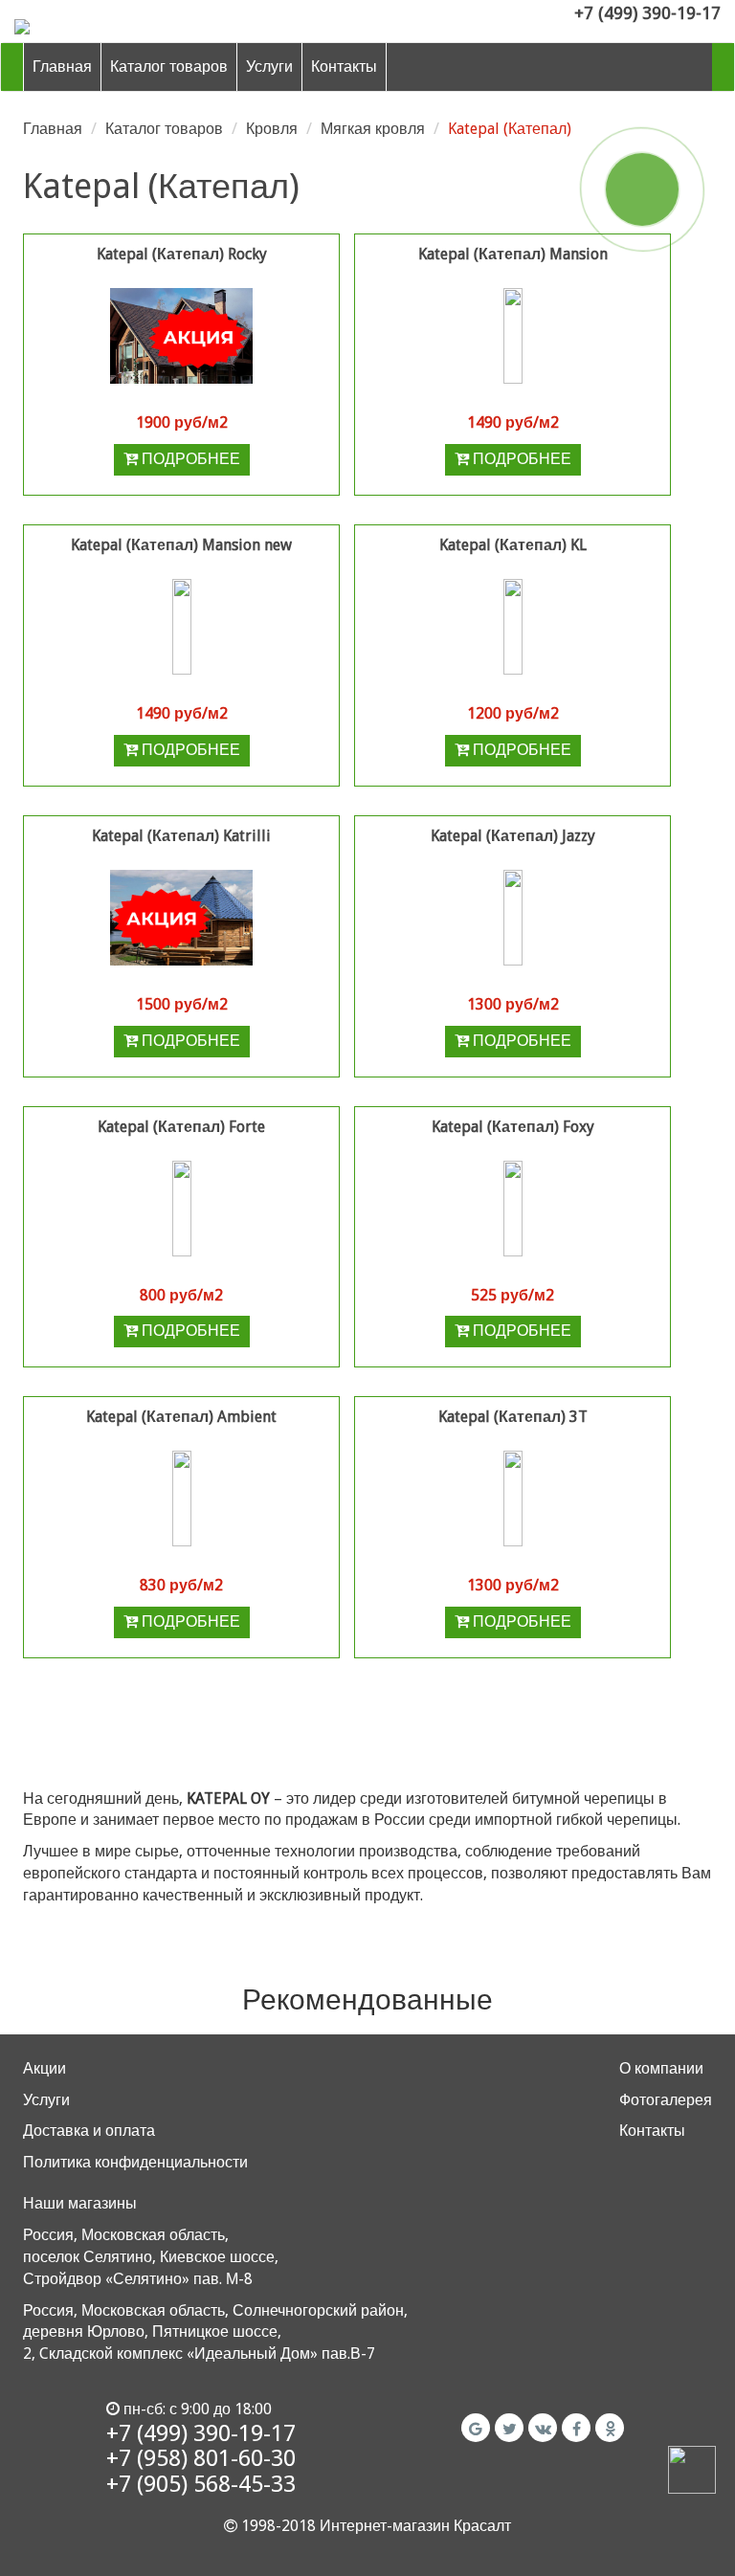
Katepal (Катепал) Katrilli (181, 836)
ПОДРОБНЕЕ (189, 459)
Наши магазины (80, 2203)
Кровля (272, 129)
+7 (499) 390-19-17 (647, 13)
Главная (62, 67)
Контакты (344, 67)
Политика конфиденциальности (135, 2162)
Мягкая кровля (373, 129)
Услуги (269, 67)
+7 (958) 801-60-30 (201, 2458)
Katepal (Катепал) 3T (513, 1417)
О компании (661, 2068)
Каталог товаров (169, 67)
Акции (45, 2068)
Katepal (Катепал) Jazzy (513, 836)
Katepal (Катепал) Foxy (513, 1127)
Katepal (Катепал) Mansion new (181, 545)
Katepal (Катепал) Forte (181, 1127)
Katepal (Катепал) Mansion (513, 254)
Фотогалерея (666, 2100)
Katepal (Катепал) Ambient (181, 1417)
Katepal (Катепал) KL (513, 545)
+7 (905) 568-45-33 (201, 2484)
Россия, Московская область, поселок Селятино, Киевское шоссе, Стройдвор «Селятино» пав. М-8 (151, 2257)
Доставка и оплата (89, 2131)
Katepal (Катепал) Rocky (182, 254)
